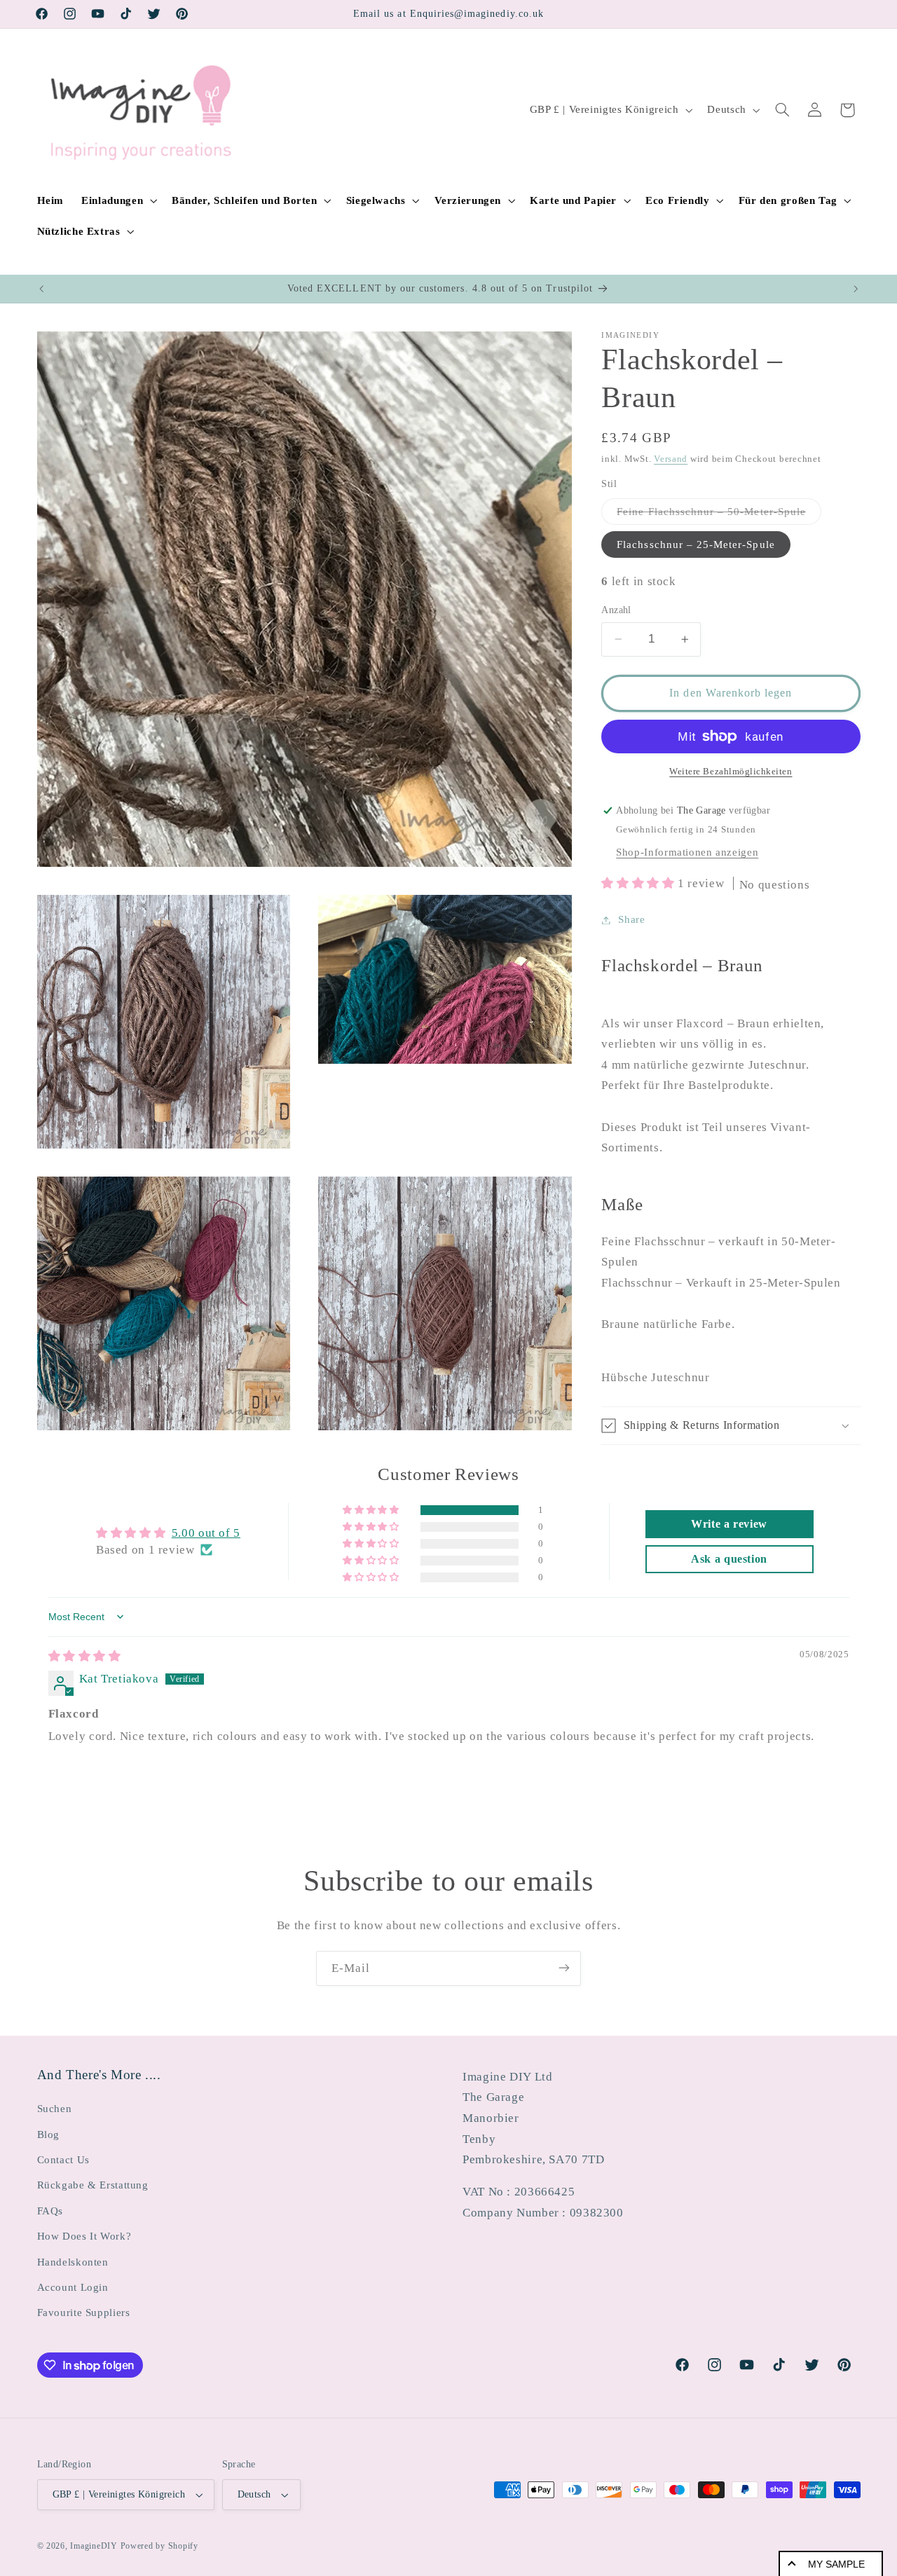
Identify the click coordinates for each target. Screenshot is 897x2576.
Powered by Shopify (159, 2546)
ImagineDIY (94, 2546)
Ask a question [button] (729, 1559)
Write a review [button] (729, 1524)
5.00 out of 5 (206, 1533)
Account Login (73, 2287)
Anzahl (616, 610)
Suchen (55, 2109)
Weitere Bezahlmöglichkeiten (731, 772)
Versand (671, 459)
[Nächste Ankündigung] (856, 289)
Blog (49, 2135)
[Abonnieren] (564, 1968)
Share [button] (631, 919)
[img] (85, 1656)
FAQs (50, 2211)
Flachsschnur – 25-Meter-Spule (696, 544)
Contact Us (63, 2160)
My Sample (836, 2564)
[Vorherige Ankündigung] (41, 289)
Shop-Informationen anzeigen (687, 852)
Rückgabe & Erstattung (93, 2186)
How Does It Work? (84, 2236)
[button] (118, 200)
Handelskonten (73, 2262)
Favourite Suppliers (84, 2313)
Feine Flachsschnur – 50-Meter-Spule (719, 515)
